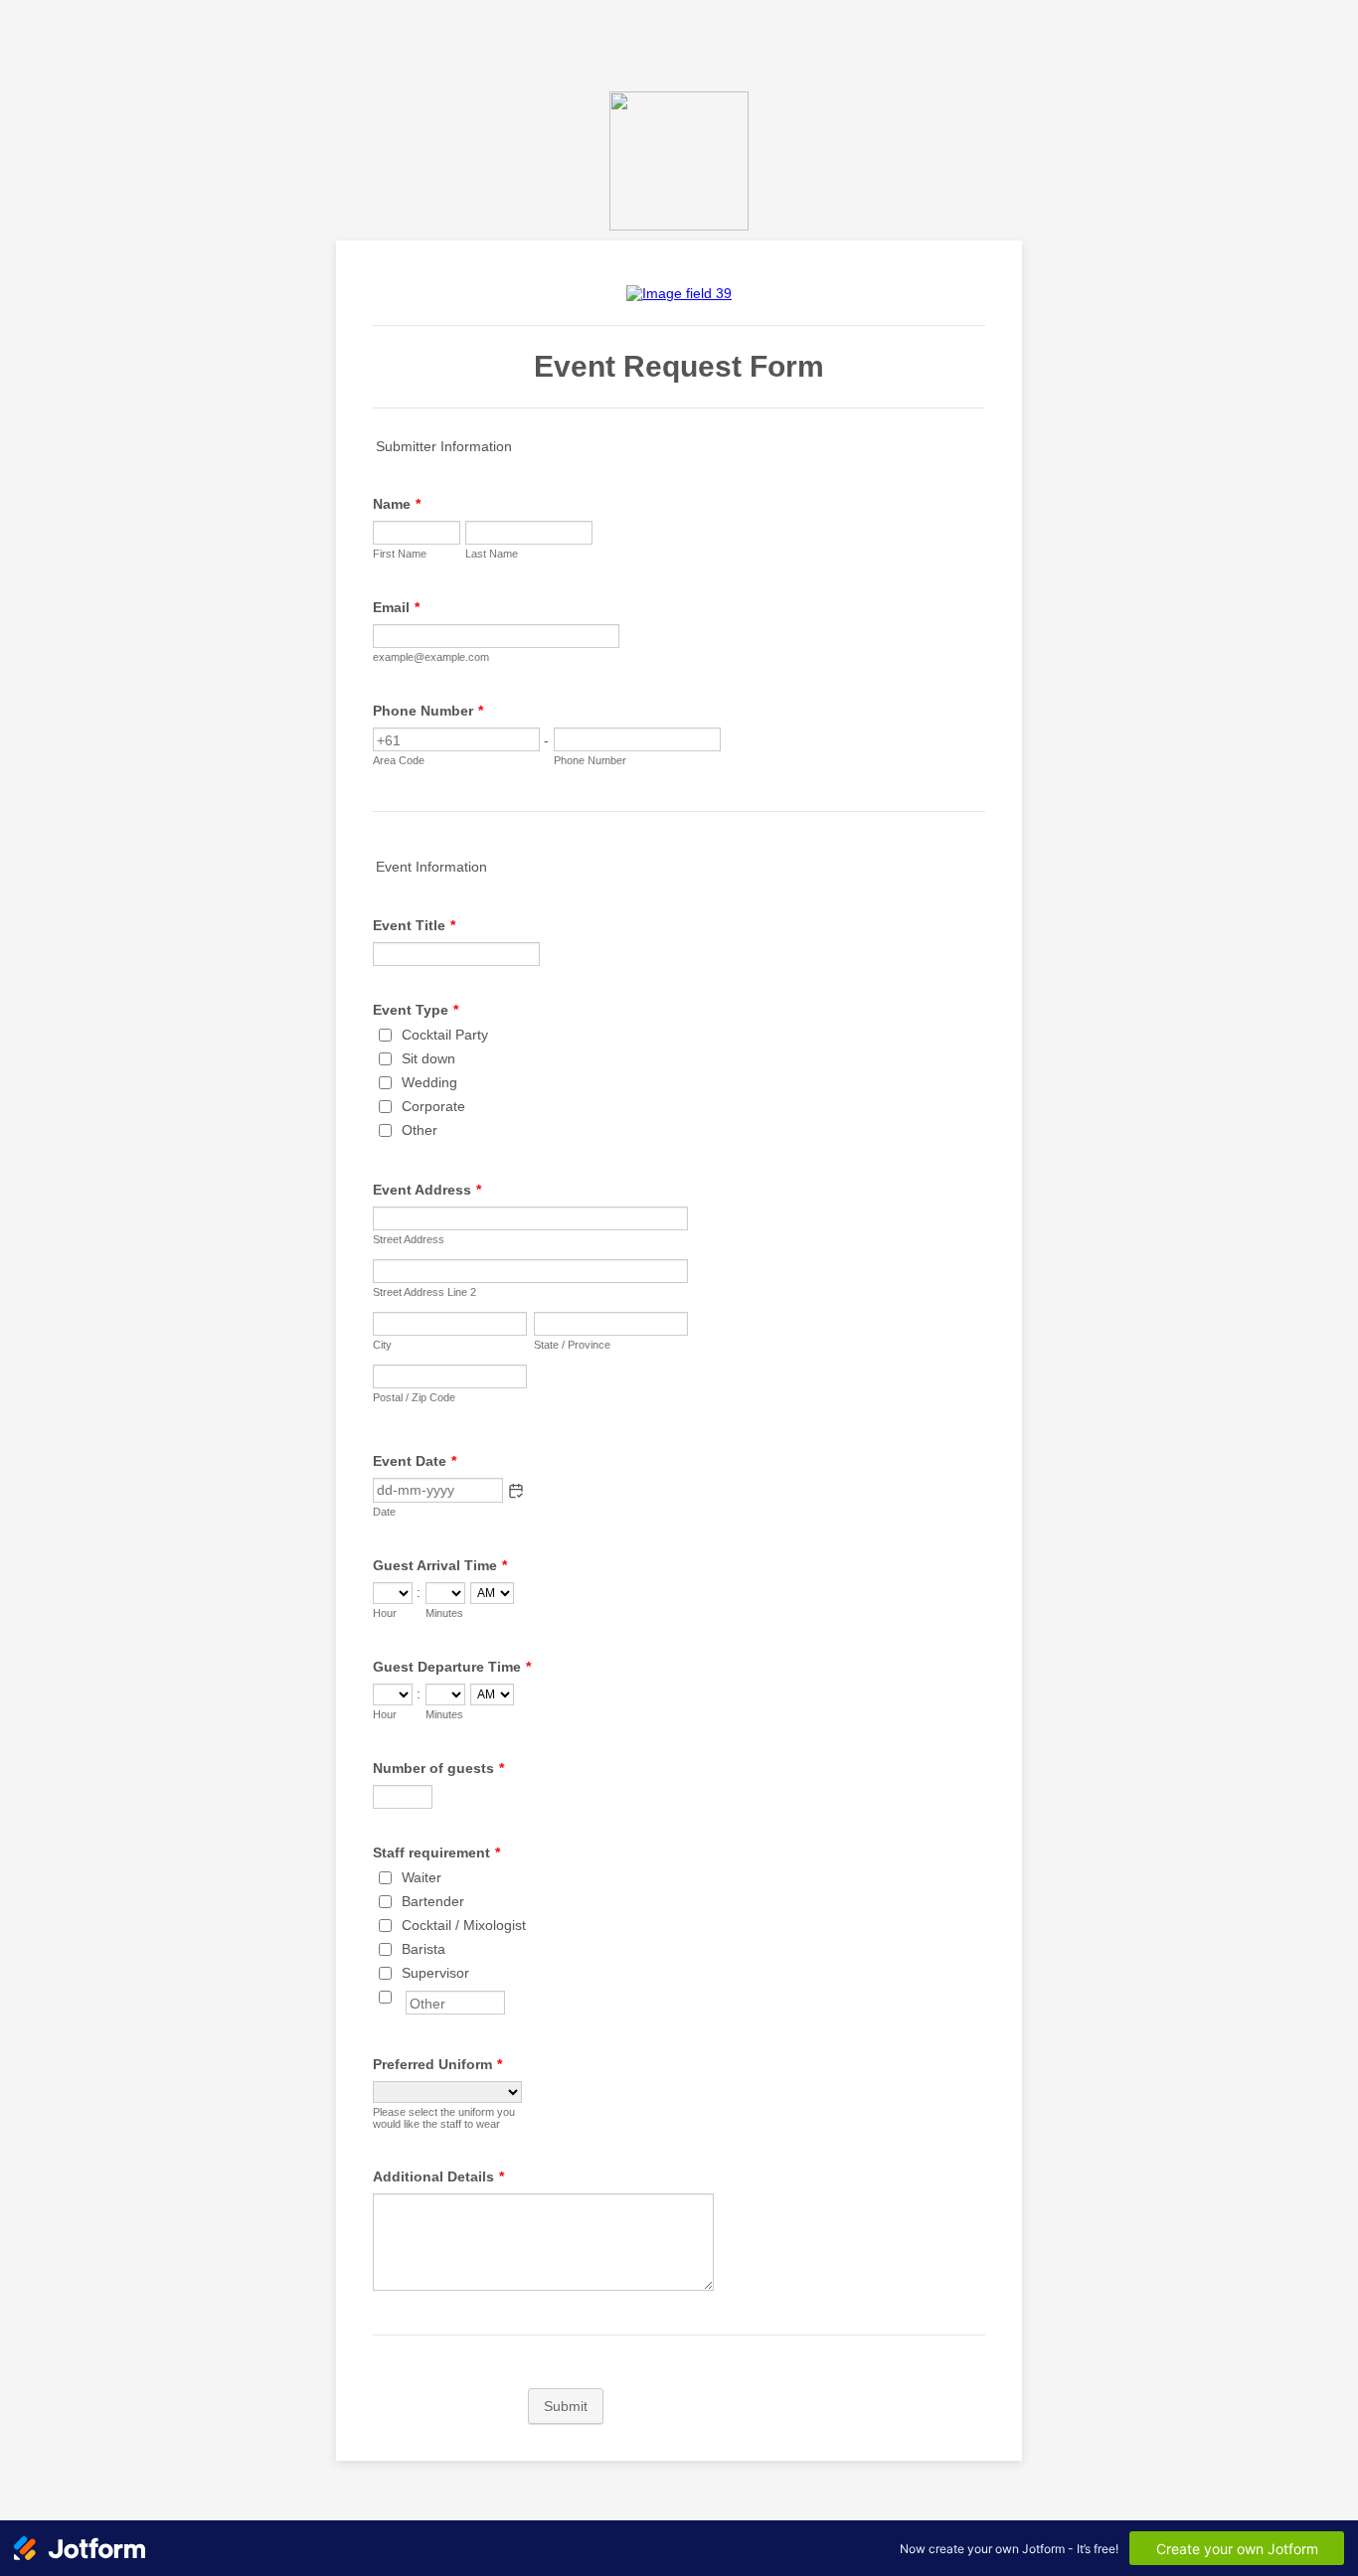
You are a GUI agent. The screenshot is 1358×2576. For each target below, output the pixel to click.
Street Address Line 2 (424, 1292)
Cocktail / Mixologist (464, 1925)
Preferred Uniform (437, 2064)
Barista (424, 1949)
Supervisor (435, 1973)
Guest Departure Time (452, 1667)
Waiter (422, 1877)
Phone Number (428, 711)
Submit (566, 2406)
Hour (385, 1613)
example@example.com (431, 657)
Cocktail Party (445, 1035)
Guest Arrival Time (440, 1565)
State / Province (572, 1345)
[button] (516, 1491)
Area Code (399, 760)
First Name (400, 554)
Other (420, 1130)
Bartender (433, 1901)
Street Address (409, 1239)
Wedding (429, 1082)
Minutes (444, 1613)
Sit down (428, 1058)
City (382, 1345)
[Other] (404, 1997)
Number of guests (438, 1768)
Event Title (414, 925)
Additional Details (438, 2176)
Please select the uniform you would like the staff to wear (444, 2118)
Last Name (492, 554)
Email (396, 607)
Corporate (433, 1106)
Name (397, 504)
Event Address (427, 1190)
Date (384, 1512)
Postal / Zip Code (414, 1397)
